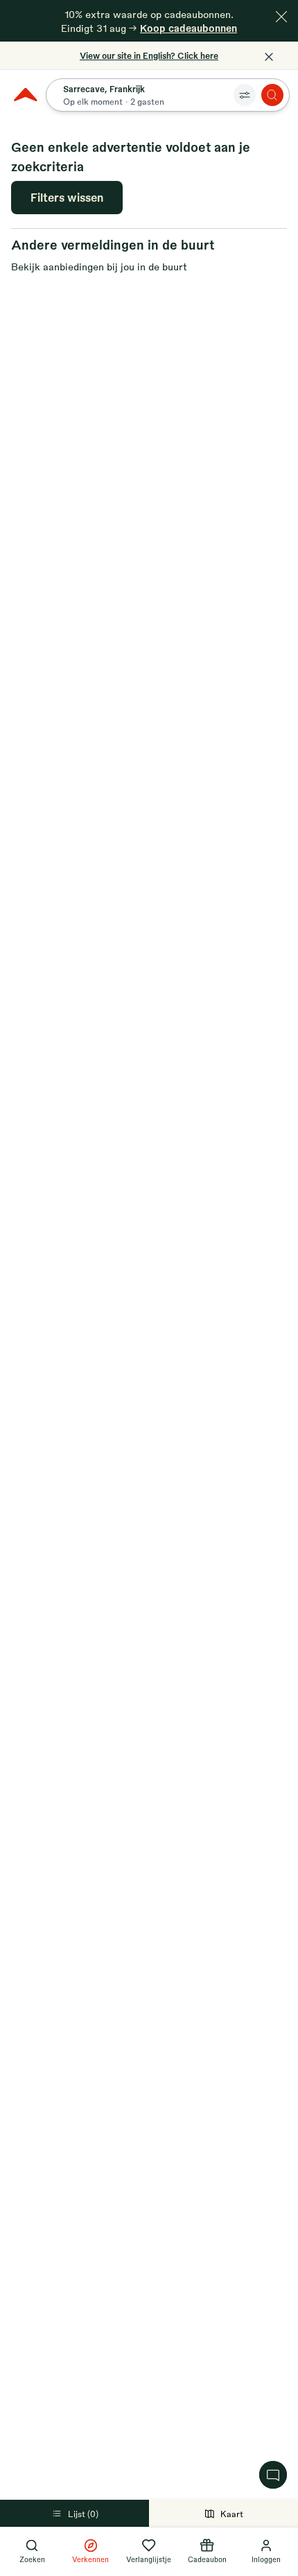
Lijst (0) (83, 2514)
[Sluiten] (281, 17)
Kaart (232, 2514)
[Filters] (245, 95)
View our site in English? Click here (149, 55)
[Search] (272, 95)
